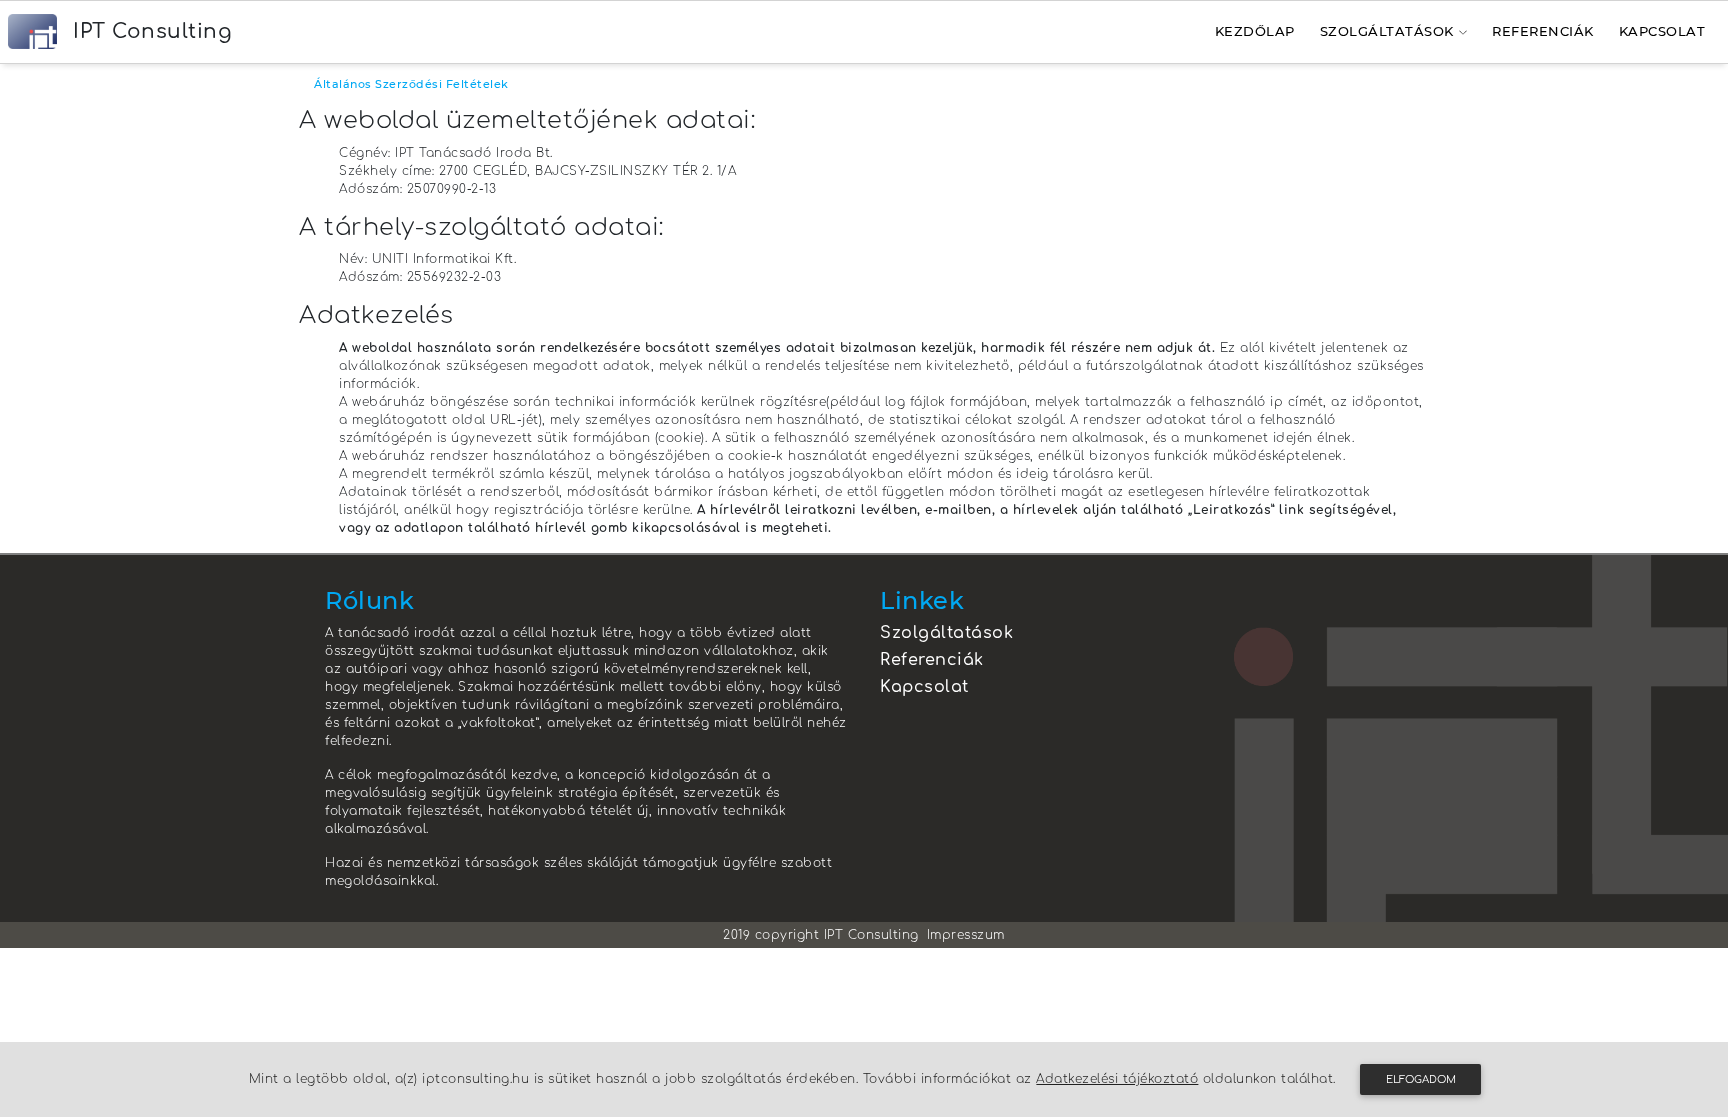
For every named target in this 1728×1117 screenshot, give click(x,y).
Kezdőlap (1255, 31)
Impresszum (966, 935)
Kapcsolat (1662, 31)
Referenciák (1543, 31)
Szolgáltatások (1387, 31)
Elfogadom (1421, 1079)
